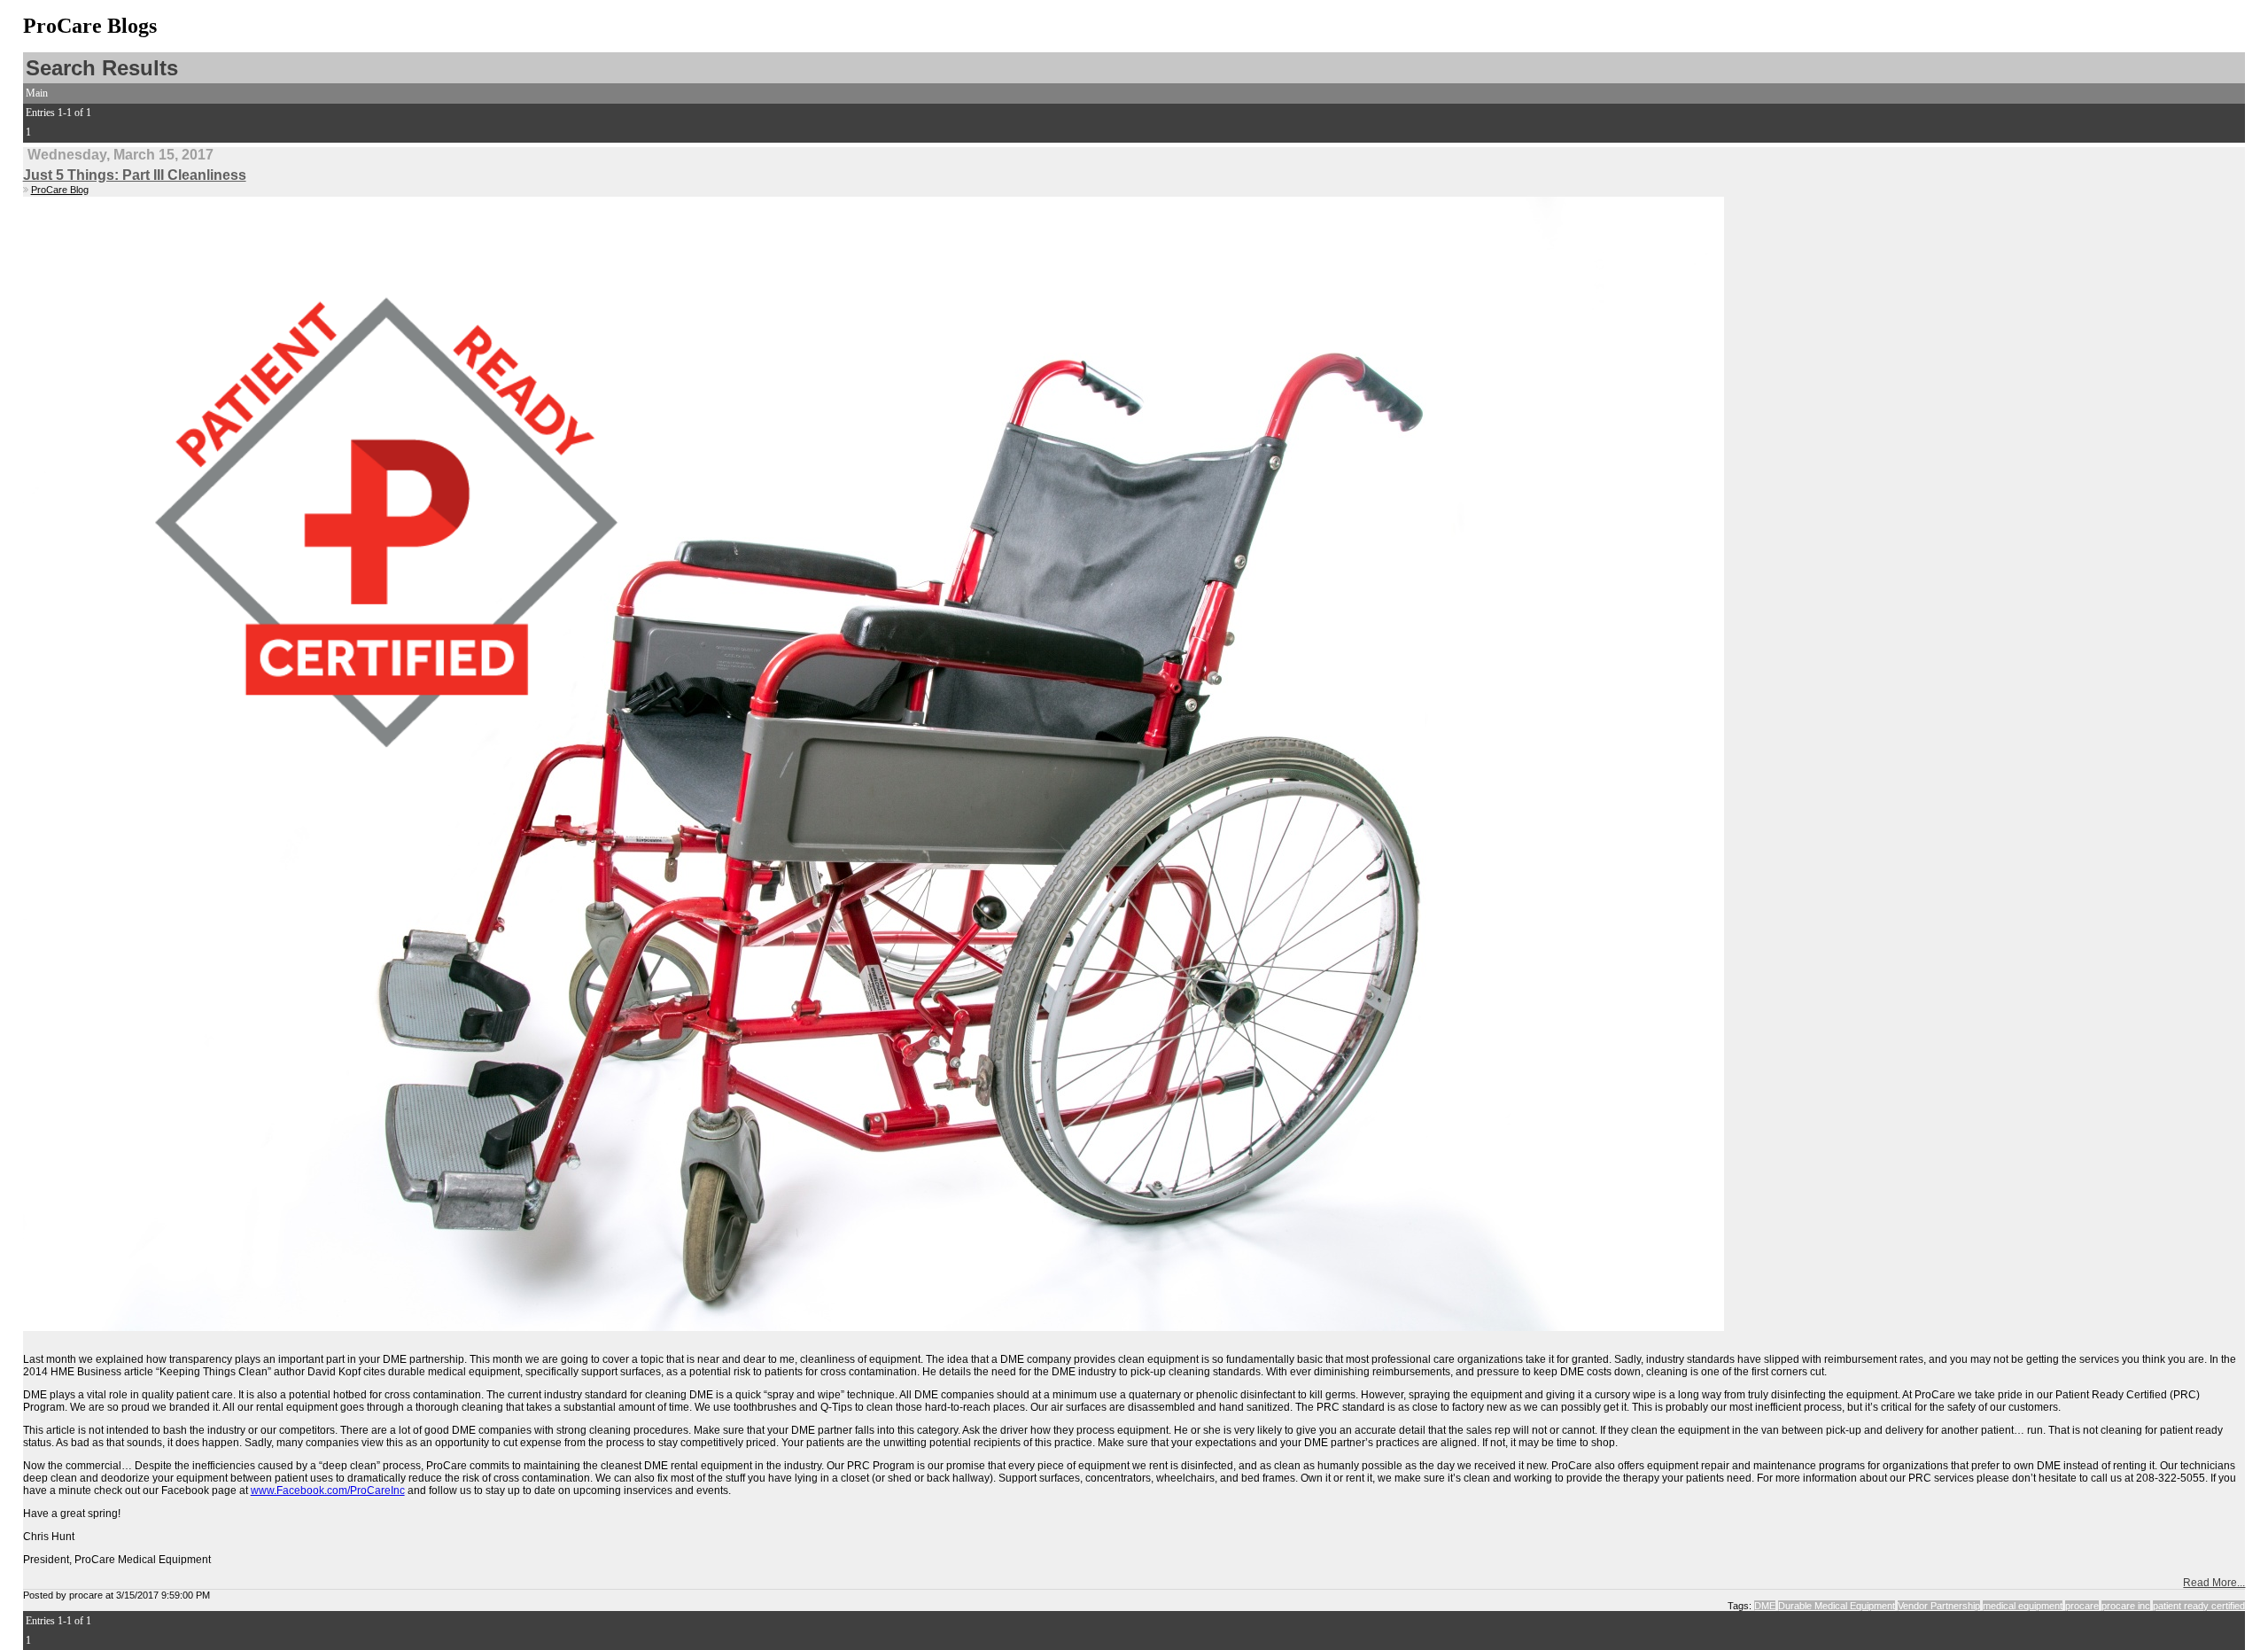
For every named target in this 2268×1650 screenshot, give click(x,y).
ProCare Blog (60, 190)
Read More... (2214, 1583)
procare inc (2126, 1606)
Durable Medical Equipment (1837, 1606)
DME (1765, 1606)
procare (2082, 1606)
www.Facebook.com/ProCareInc (328, 1490)
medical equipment (2023, 1606)
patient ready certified (2199, 1606)
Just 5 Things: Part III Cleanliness (135, 175)
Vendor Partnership (1939, 1606)
